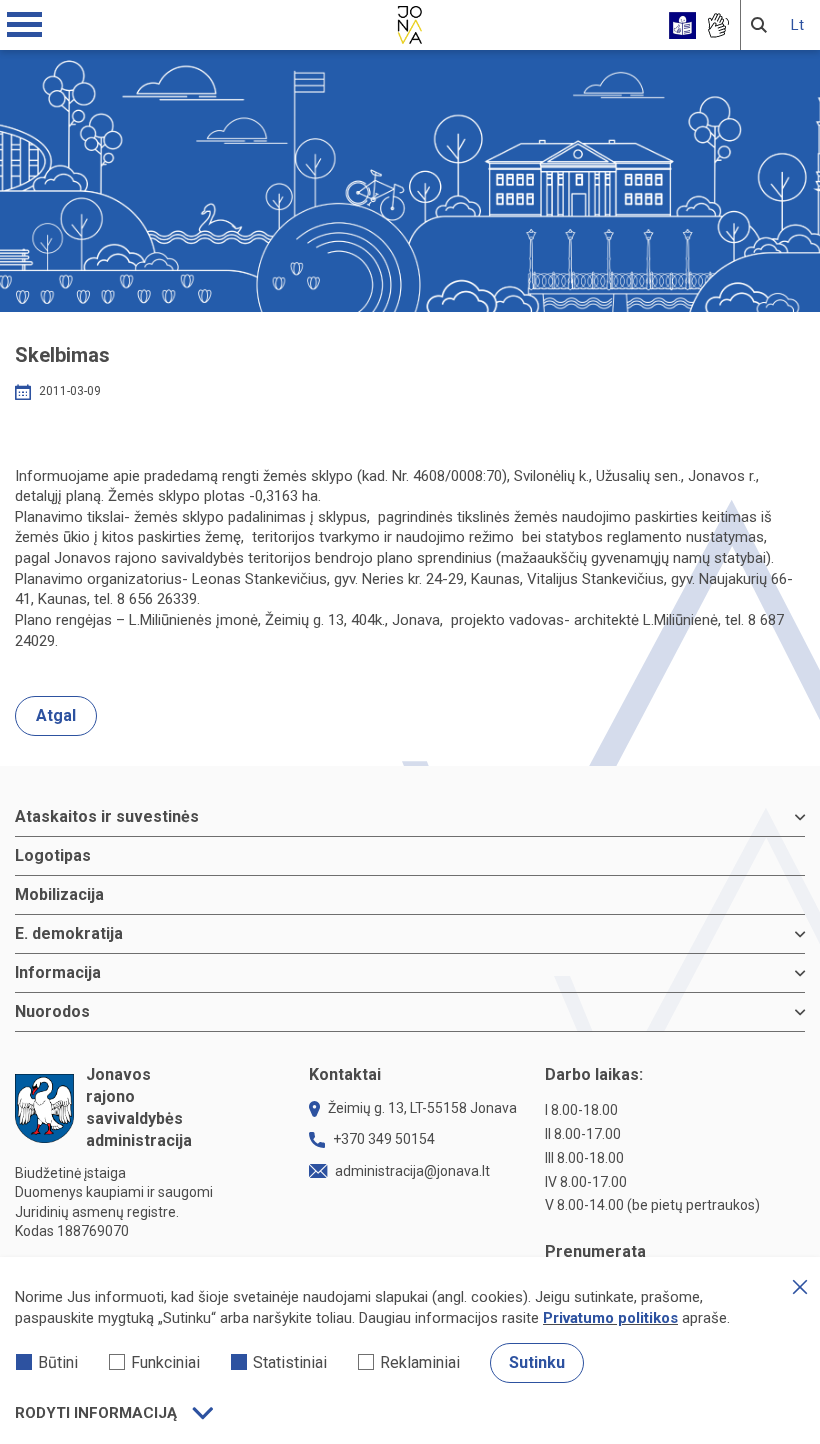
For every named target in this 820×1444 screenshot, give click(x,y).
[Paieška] (759, 25)
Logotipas (53, 855)
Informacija (58, 972)
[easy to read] (682, 25)
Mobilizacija (59, 894)
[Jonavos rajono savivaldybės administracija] (410, 22)
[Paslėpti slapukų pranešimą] (800, 1287)
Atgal (56, 715)
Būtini (58, 1362)
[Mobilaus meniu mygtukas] (25, 25)
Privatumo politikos (610, 1318)
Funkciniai (165, 1362)
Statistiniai (290, 1362)
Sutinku (537, 1362)
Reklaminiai (420, 1362)
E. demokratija (69, 933)
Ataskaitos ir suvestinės (107, 816)
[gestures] (717, 25)
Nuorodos (52, 1011)
